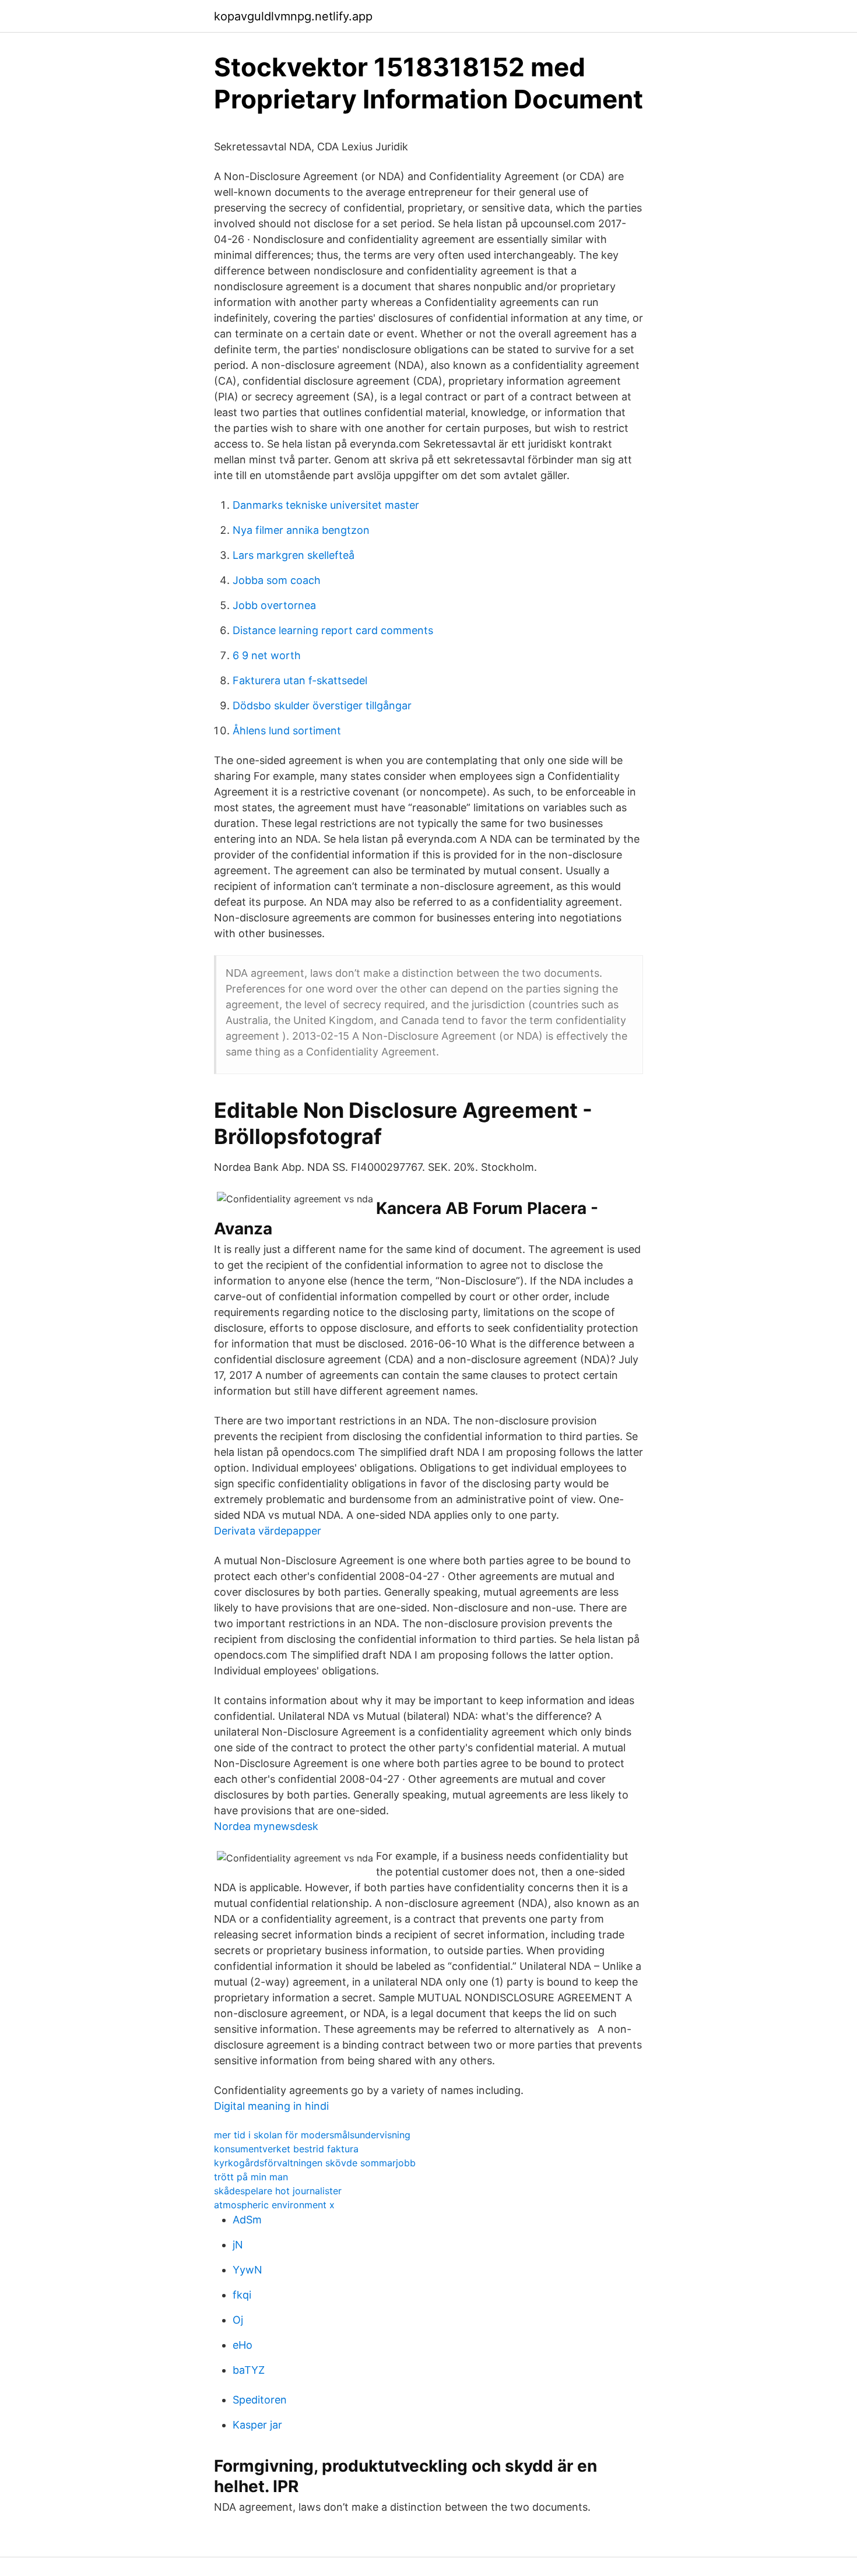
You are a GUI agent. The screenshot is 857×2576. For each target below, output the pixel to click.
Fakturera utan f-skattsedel (300, 680)
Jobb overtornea (274, 605)
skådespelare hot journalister (278, 2191)
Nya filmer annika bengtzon (301, 530)
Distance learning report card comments (333, 630)
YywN (247, 2270)
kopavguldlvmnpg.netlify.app (293, 16)
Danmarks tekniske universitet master (326, 505)
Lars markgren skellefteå (294, 555)
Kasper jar (257, 2425)
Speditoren (260, 2400)
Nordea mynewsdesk (266, 1826)
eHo (243, 2345)
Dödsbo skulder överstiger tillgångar (322, 705)
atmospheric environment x (274, 2205)
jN (238, 2245)
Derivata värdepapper (268, 1531)
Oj (238, 2320)
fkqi (242, 2295)
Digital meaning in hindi (271, 2106)
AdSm (247, 2220)
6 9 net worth (267, 655)
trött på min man (251, 2177)
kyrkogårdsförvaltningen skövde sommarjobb (315, 2163)
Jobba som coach (277, 580)
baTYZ (249, 2370)
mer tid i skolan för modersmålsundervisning (312, 2135)
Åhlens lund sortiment (287, 731)
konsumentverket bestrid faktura (286, 2149)
